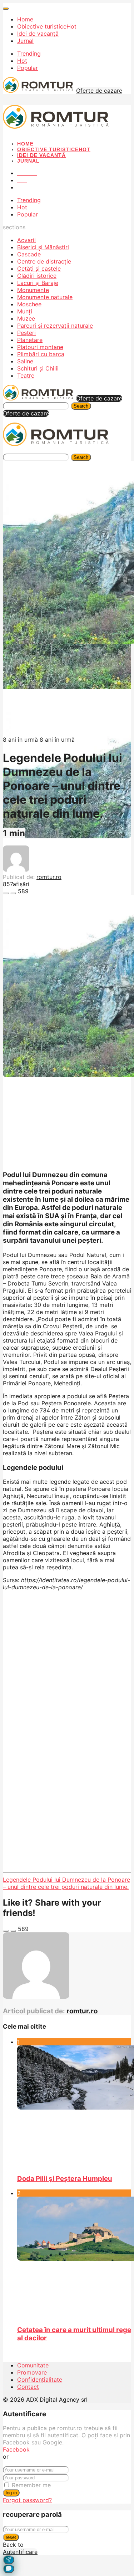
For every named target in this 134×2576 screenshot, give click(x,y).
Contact (28, 2387)
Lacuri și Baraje (38, 283)
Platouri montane (40, 347)
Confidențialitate (40, 2380)
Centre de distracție (44, 261)
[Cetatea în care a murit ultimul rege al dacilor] (74, 2258)
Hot (22, 61)
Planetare (30, 340)
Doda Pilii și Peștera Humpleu (65, 2179)
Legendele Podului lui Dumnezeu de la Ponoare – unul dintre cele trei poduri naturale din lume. (66, 1883)
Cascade (29, 254)
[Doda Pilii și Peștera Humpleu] (74, 2107)
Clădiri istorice (37, 276)
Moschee (29, 304)
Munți (25, 311)
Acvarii (26, 240)
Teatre (26, 375)
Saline (25, 361)
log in (11, 2493)
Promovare (32, 2372)
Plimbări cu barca (41, 354)
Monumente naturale (45, 297)
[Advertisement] (67, 1663)
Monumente (33, 290)
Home (25, 19)
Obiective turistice (47, 26)
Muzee (26, 318)
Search (81, 406)
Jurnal (25, 41)
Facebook (16, 2449)
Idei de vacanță (38, 34)
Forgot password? (27, 2500)
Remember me (31, 2485)
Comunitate (33, 2365)
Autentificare (20, 2552)
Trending (29, 53)
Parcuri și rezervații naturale (55, 326)
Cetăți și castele (39, 269)
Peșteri (26, 333)
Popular (28, 68)
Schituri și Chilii (38, 368)
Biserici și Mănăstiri (43, 247)
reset (11, 2537)
